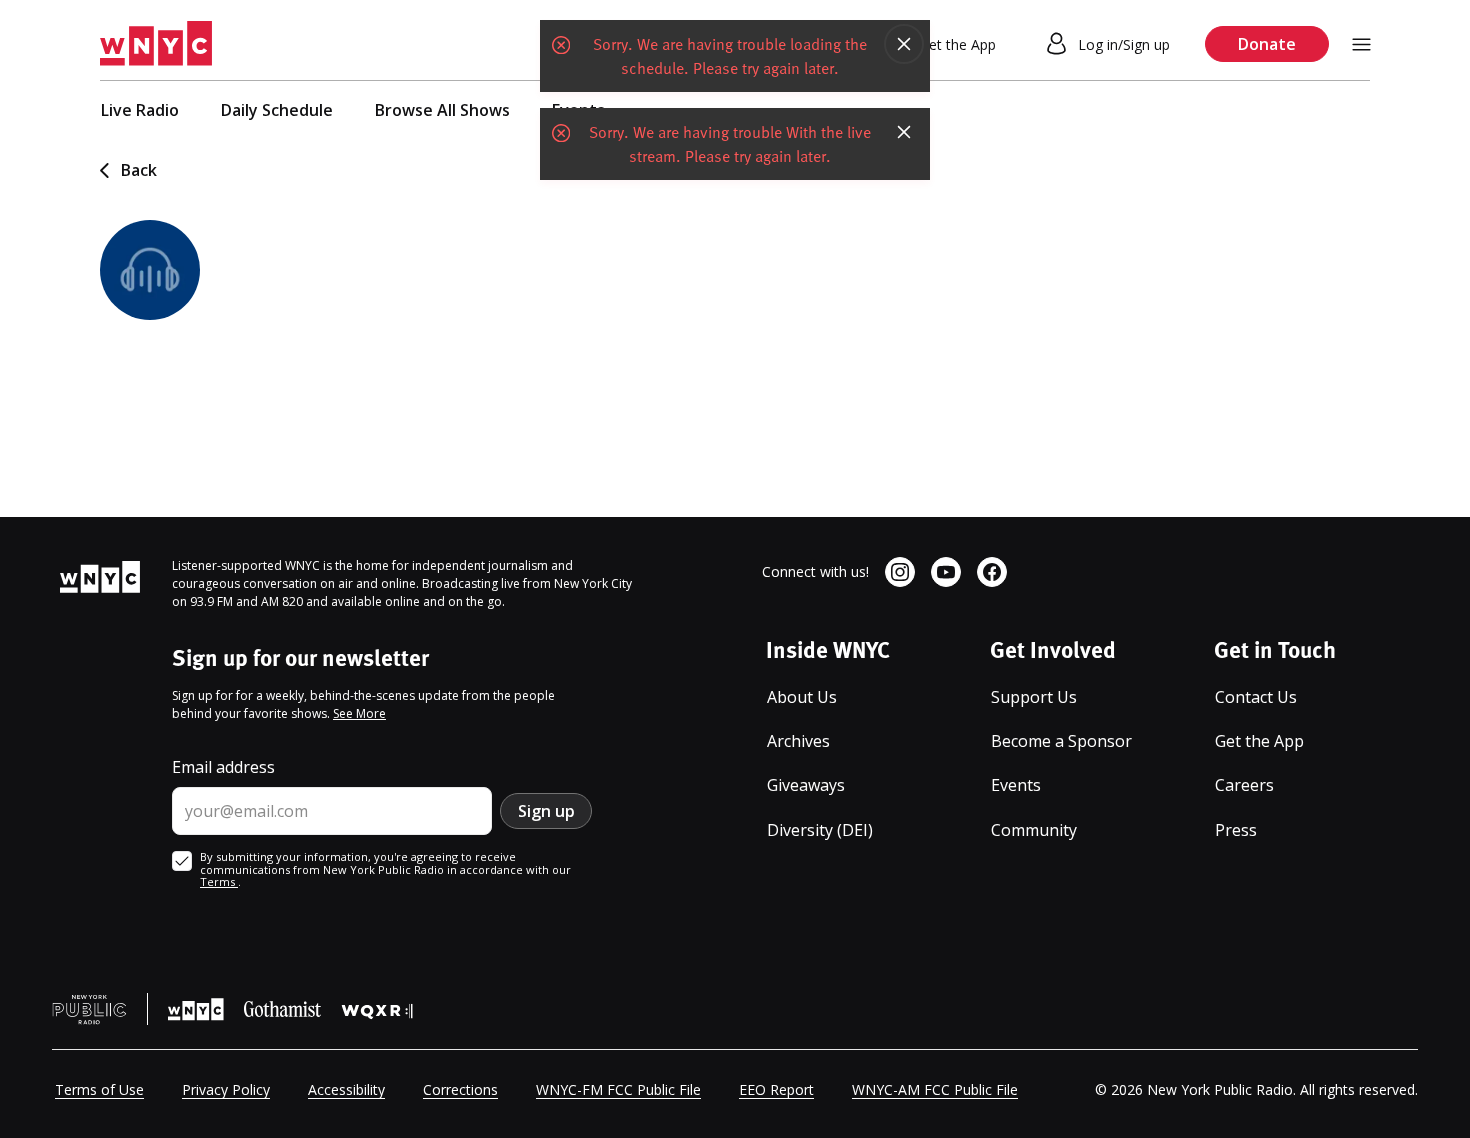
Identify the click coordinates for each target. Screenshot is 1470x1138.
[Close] (904, 44)
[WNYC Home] (156, 44)
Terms (219, 881)
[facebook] (992, 572)
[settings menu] (1361, 44)
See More (359, 713)
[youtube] (946, 572)
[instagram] (900, 572)
